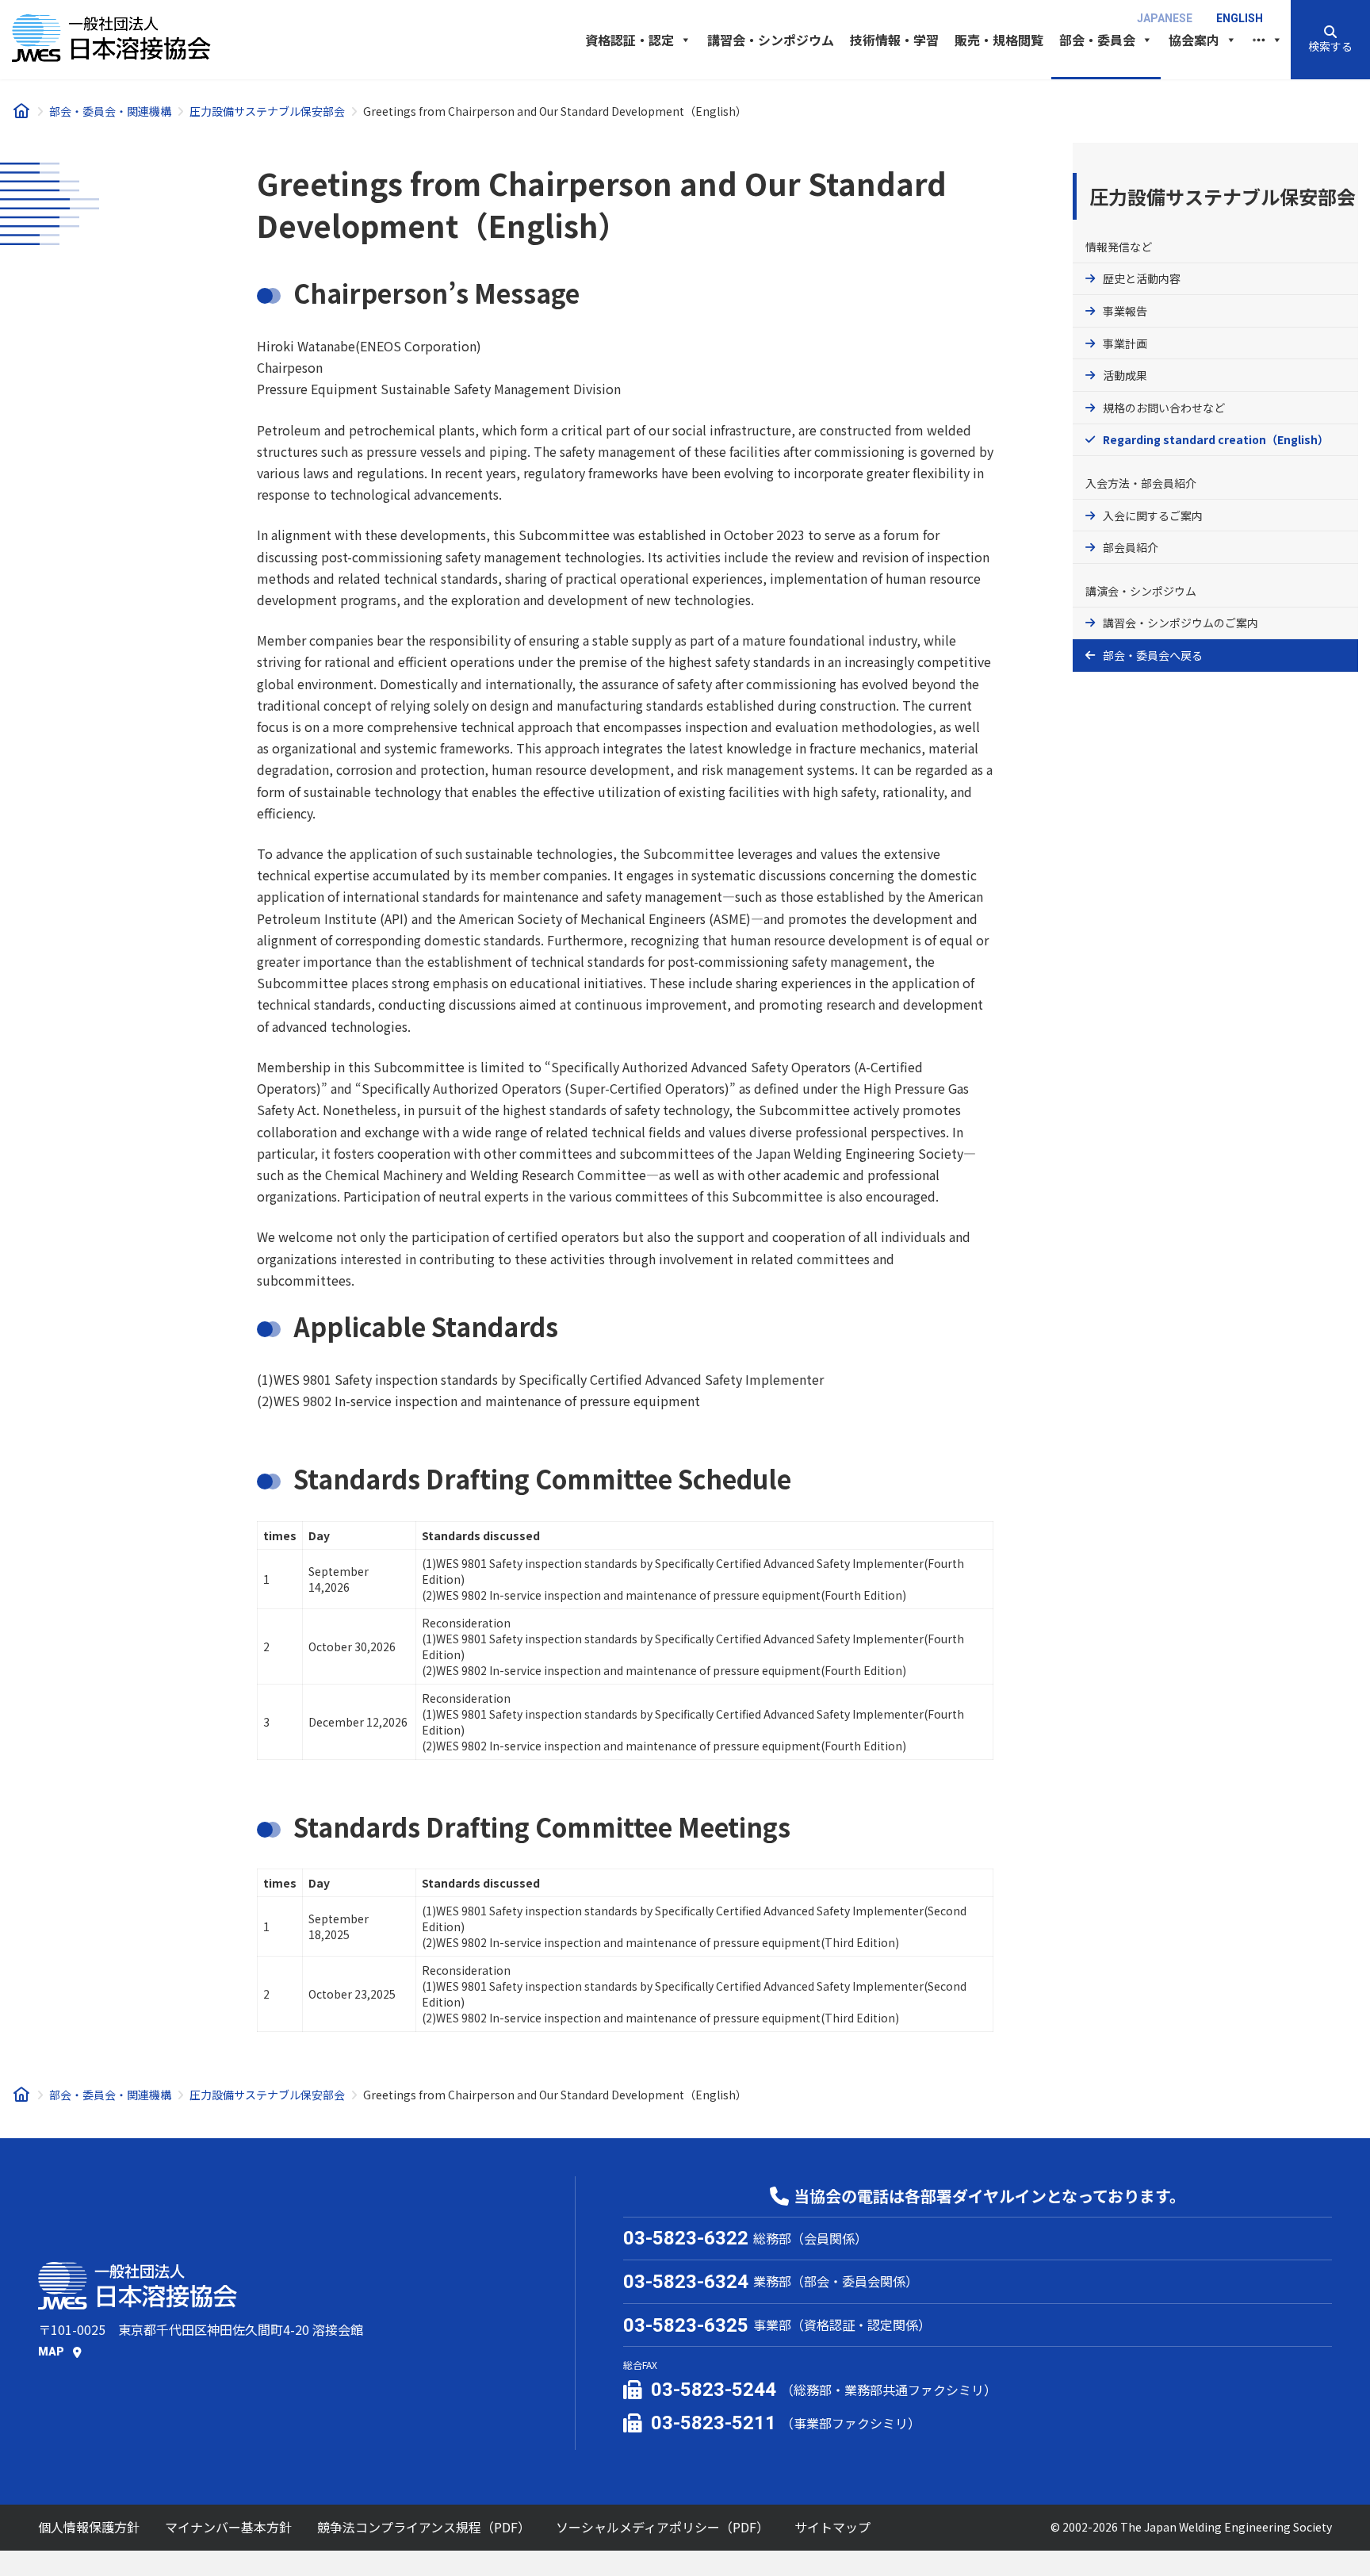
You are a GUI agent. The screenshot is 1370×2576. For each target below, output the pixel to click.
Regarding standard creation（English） (1216, 439)
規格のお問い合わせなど (1164, 408)
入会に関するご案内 (1153, 516)
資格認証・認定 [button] (630, 40)
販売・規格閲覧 (999, 40)
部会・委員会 (1136, 655)
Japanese (1165, 18)
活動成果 (1125, 375)
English (1240, 18)
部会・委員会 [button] (1097, 40)
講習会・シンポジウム (771, 40)
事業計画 (1125, 343)
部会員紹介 (1131, 547)
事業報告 (1125, 311)
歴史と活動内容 (1142, 278)
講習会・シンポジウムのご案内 (1181, 623)
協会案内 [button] (1194, 40)
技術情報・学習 (894, 40)
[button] (1330, 40)
